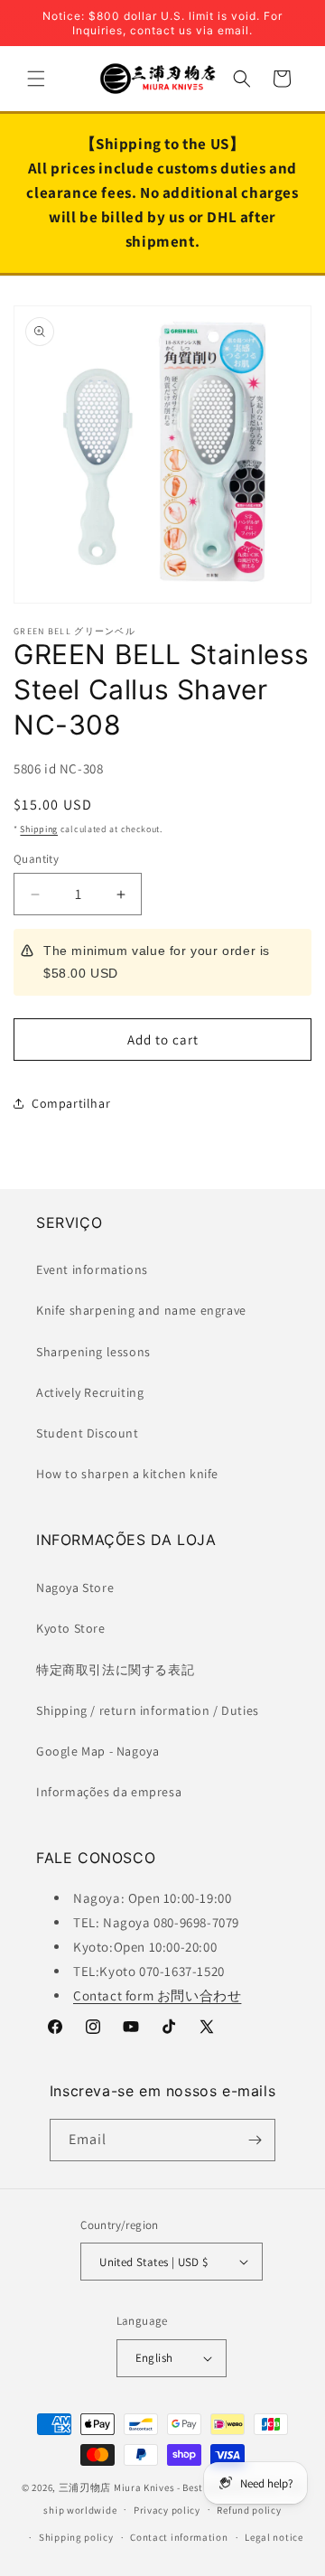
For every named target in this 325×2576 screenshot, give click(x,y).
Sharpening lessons (93, 1352)
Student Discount (88, 1433)
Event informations (92, 1269)
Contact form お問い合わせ (157, 1995)
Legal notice (274, 2537)
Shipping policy (76, 2537)
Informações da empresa (109, 1792)
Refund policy (249, 2510)
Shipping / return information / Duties (148, 1710)
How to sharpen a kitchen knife (127, 1474)
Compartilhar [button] (71, 1103)
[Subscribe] (255, 2140)
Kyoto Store (71, 1628)
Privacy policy (167, 2510)
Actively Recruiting (90, 1392)
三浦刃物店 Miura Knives (117, 2487)
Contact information (179, 2537)
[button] (36, 79)
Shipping (39, 829)
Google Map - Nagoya (97, 1751)
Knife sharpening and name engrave (141, 1310)
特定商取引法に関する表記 (115, 1670)
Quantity (36, 859)
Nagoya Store (75, 1588)
